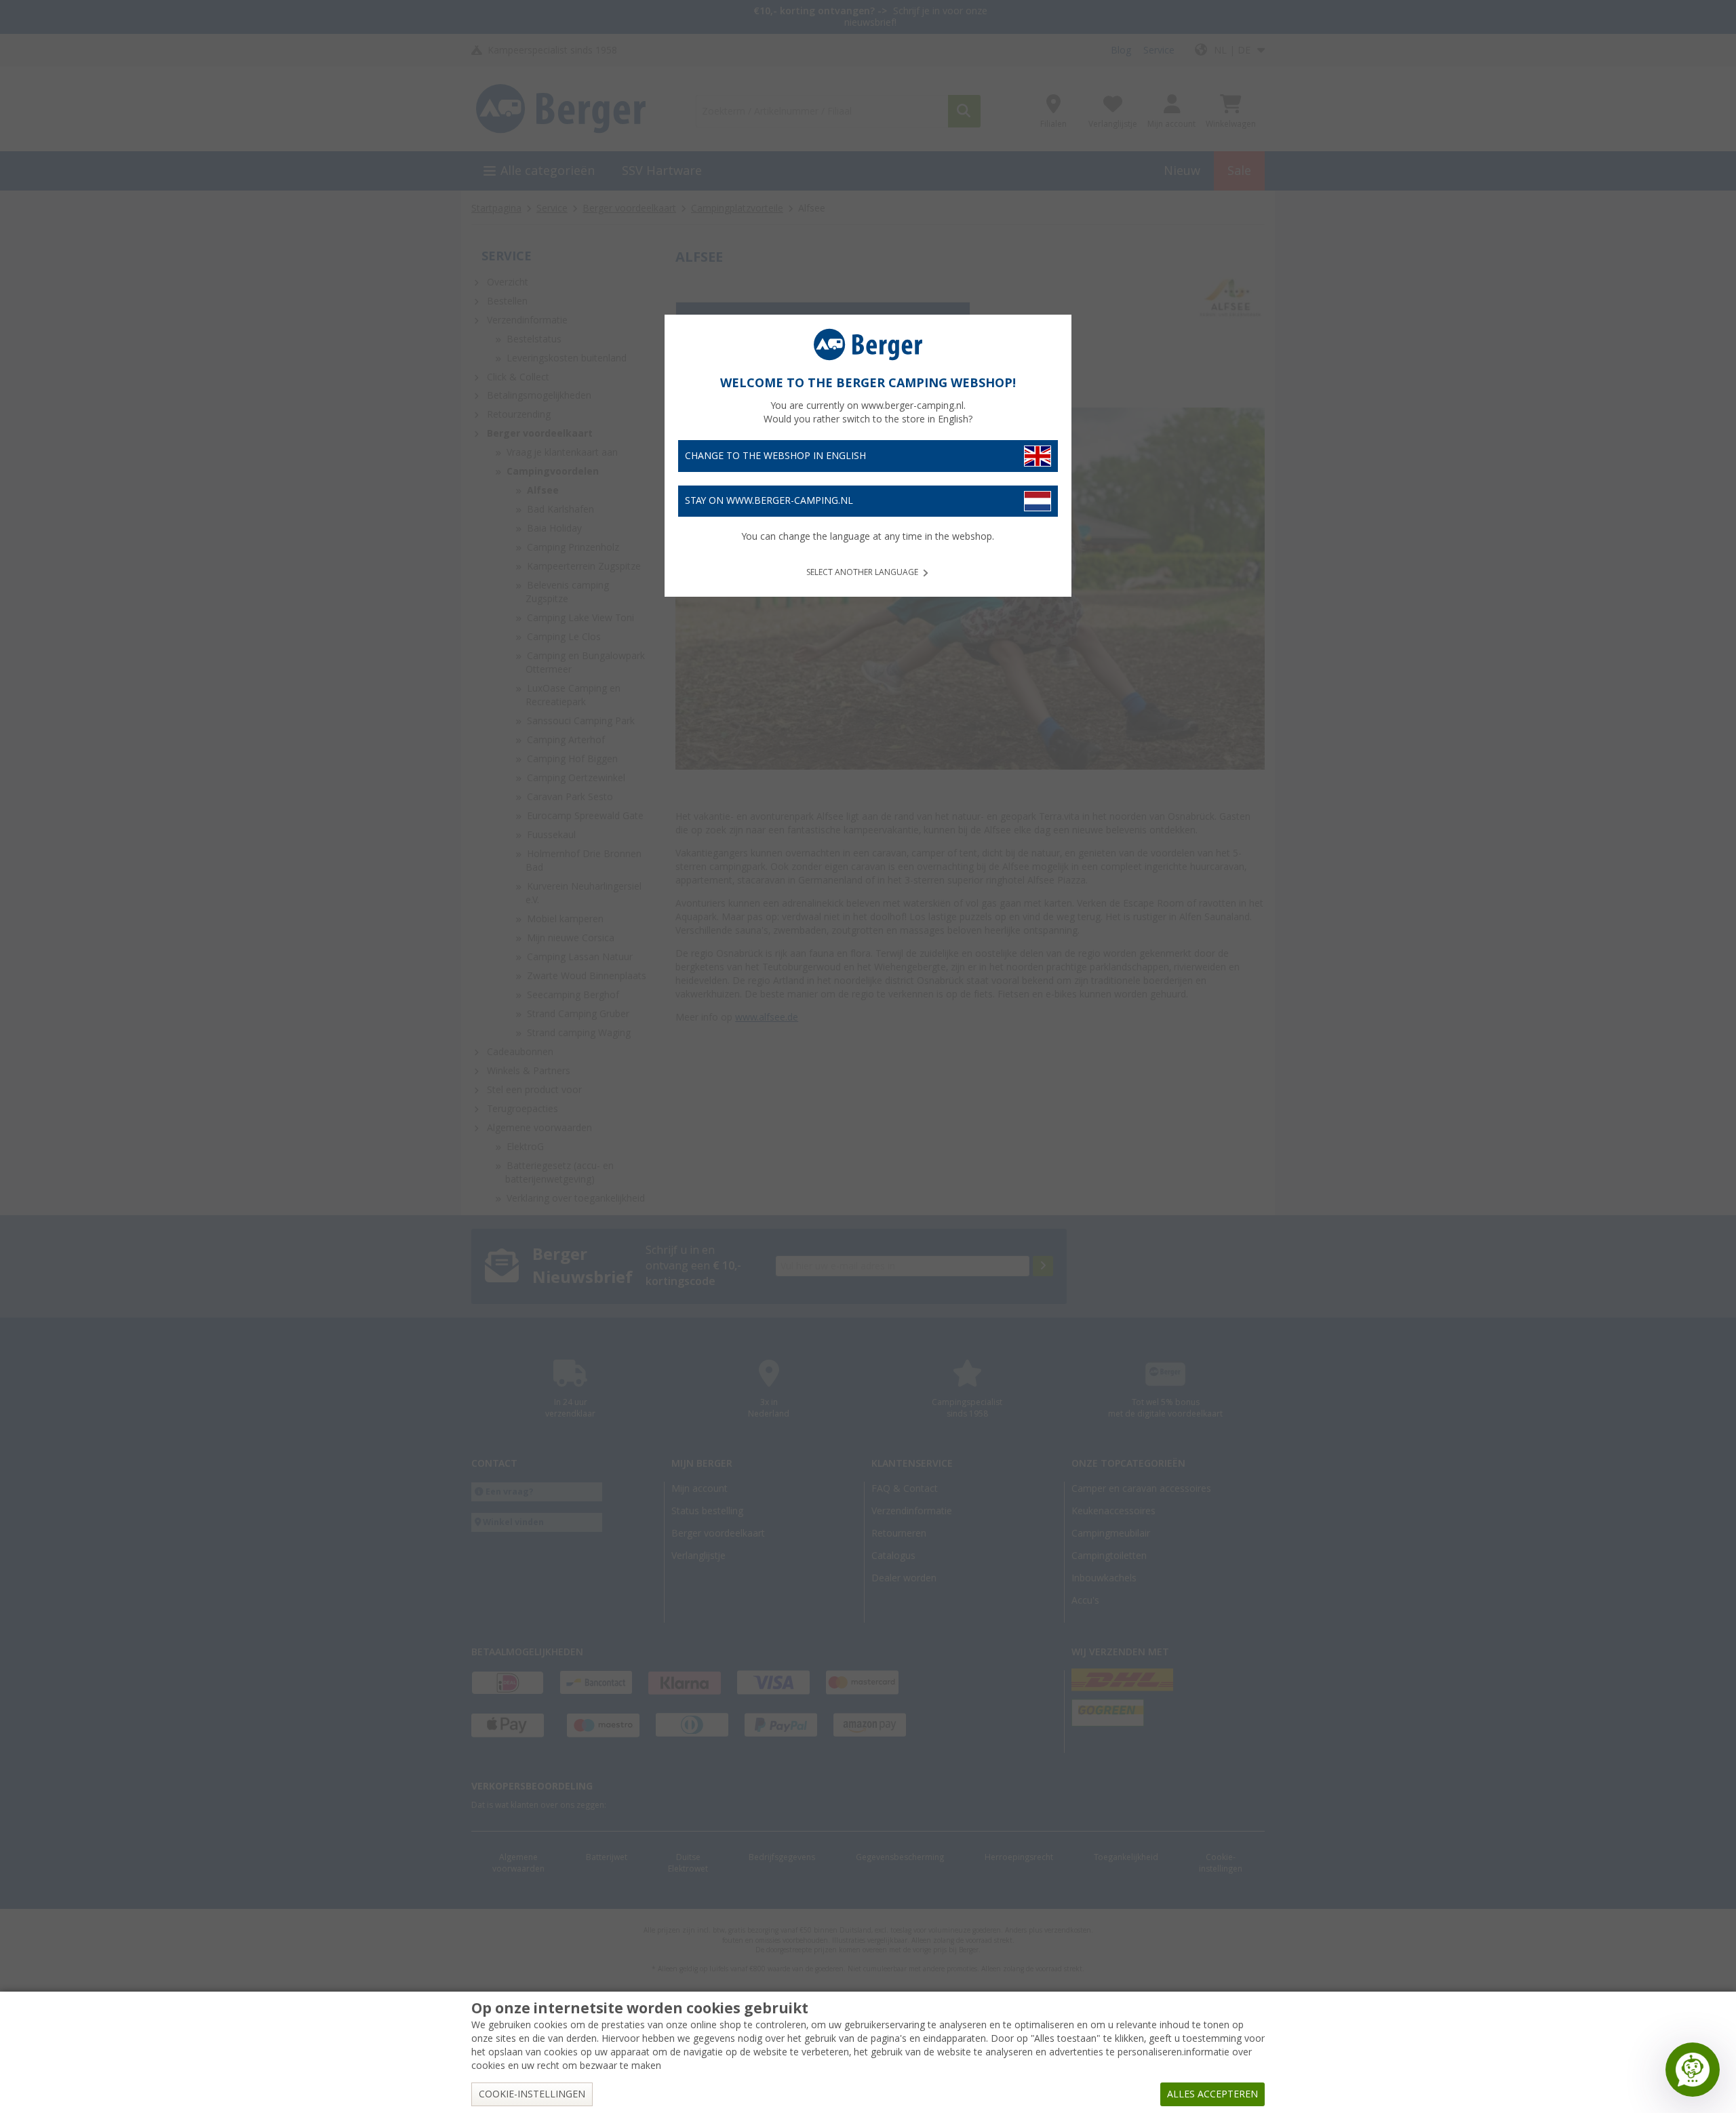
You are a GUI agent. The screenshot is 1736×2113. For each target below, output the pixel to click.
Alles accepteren (1212, 2094)
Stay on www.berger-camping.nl (769, 500)
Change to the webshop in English (775, 456)
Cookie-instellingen (532, 2094)
